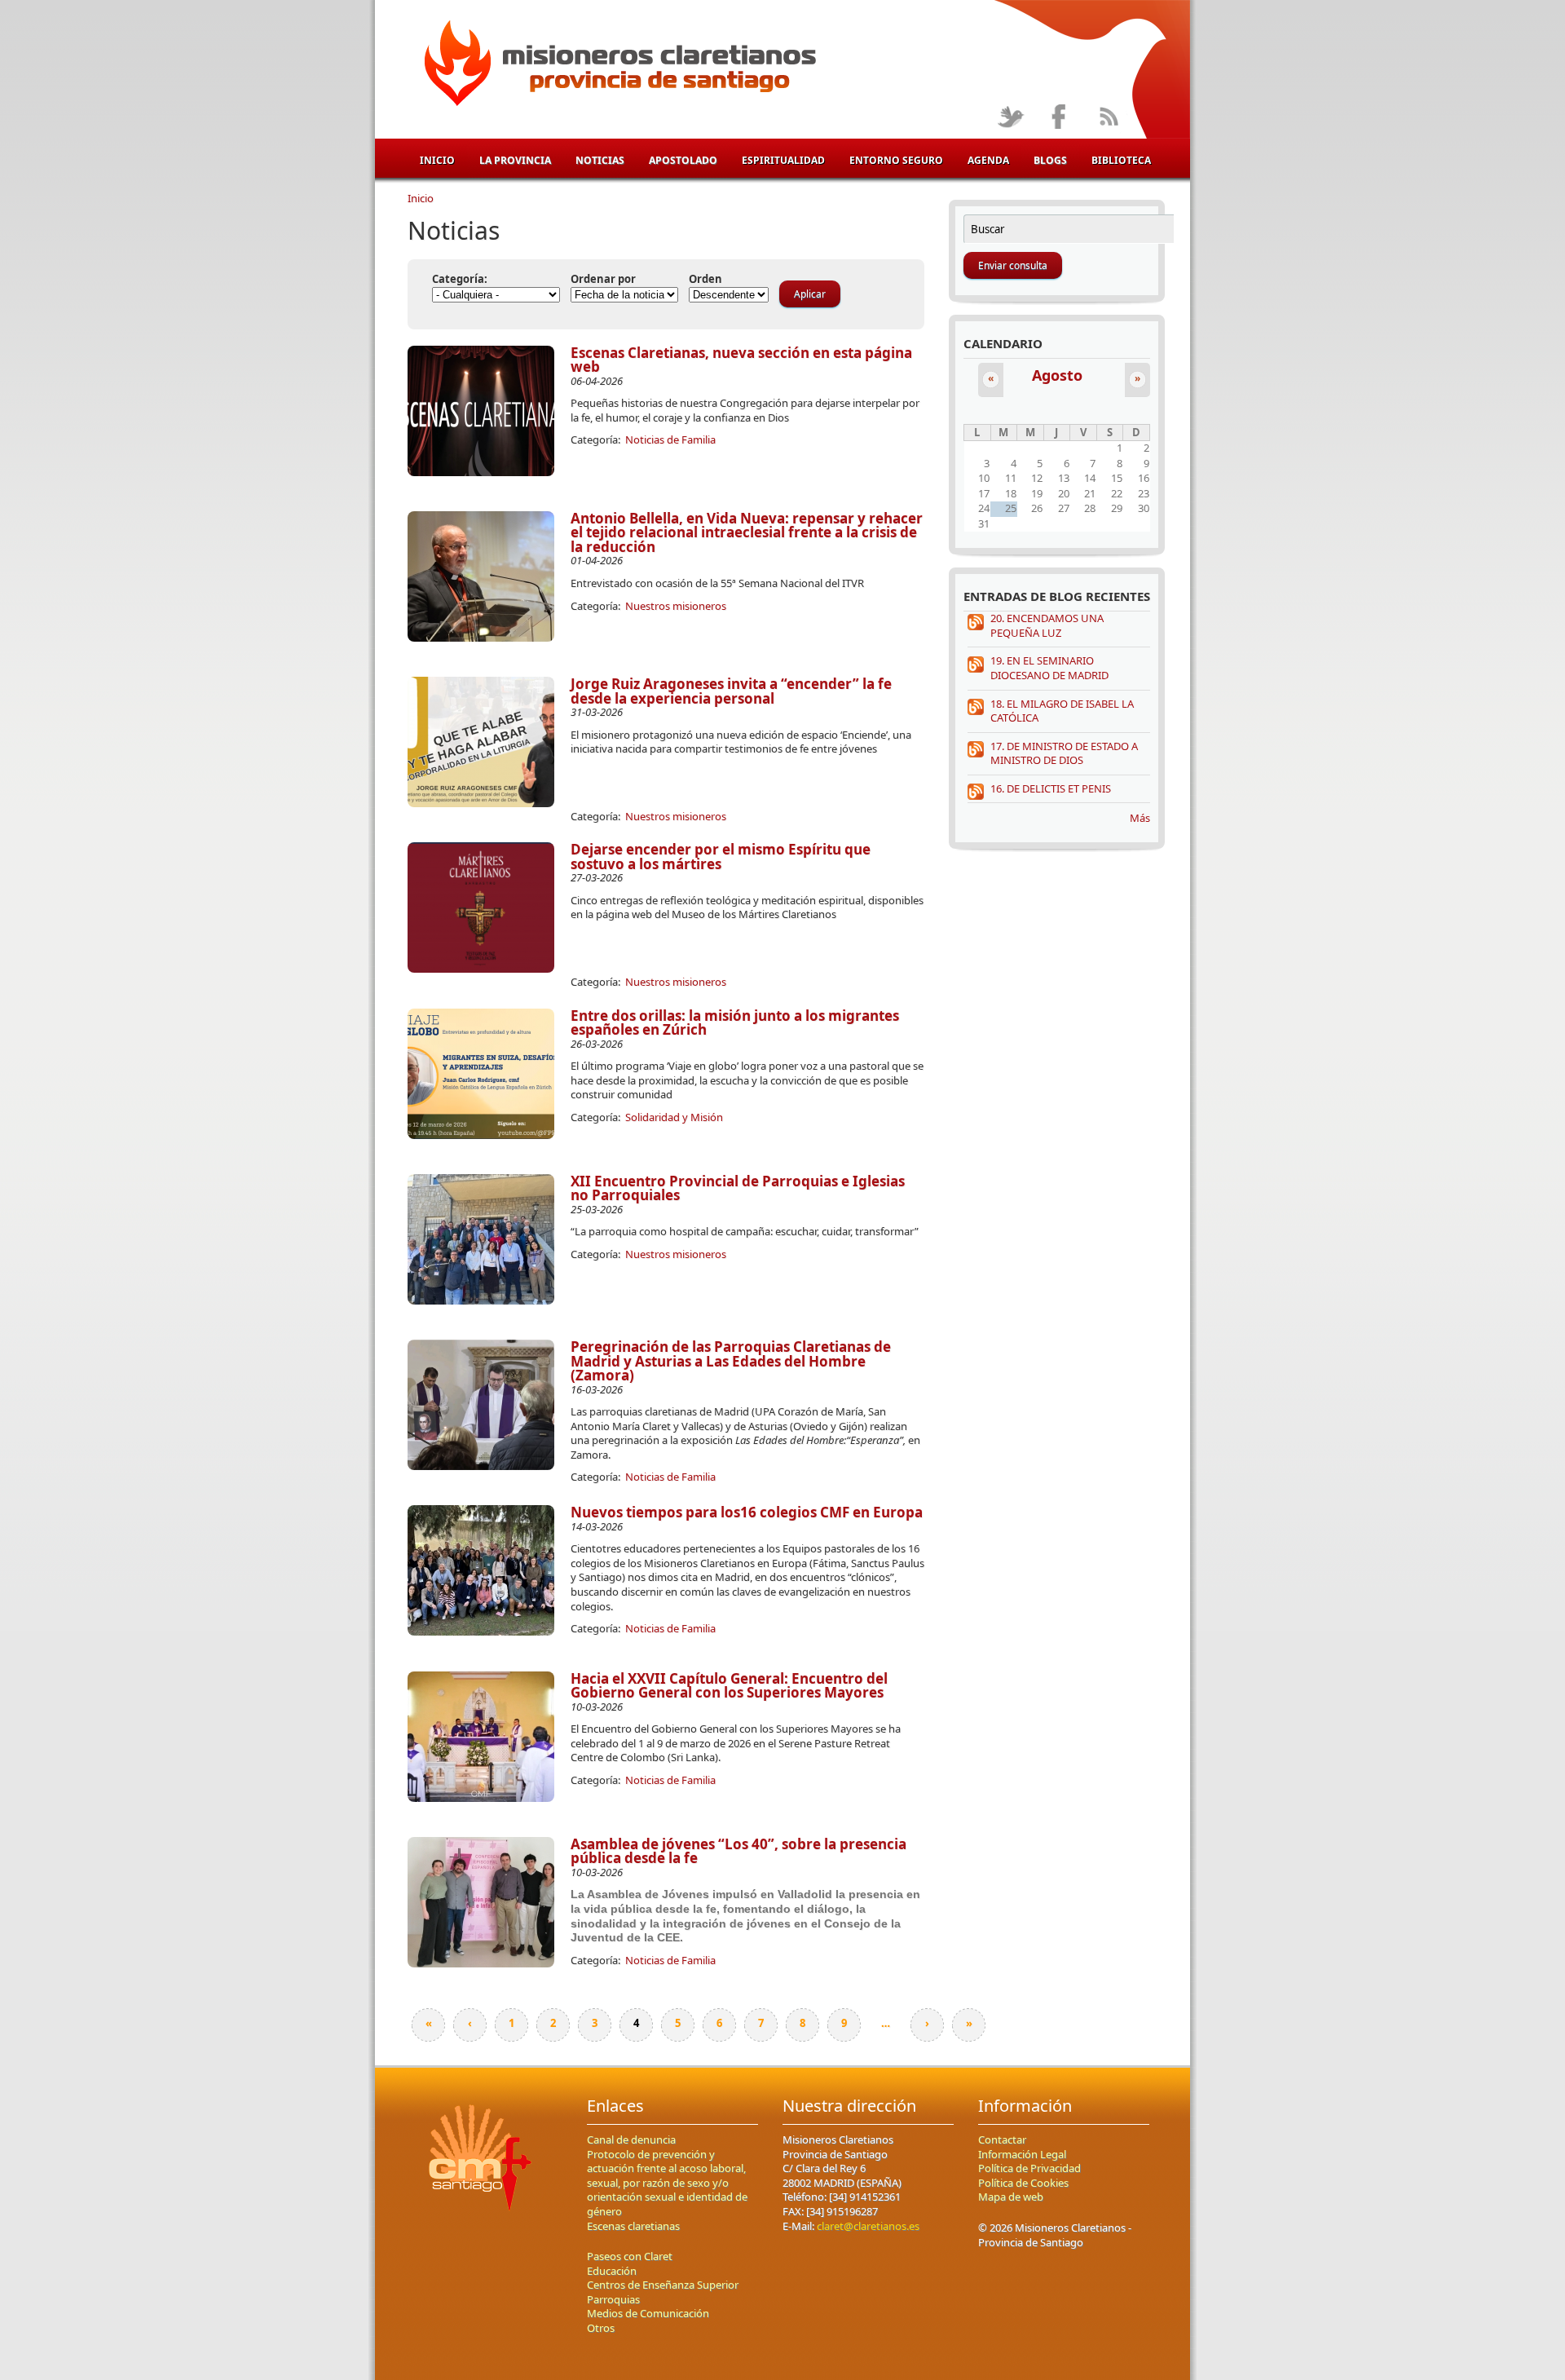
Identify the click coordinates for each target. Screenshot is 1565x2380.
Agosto (1057, 375)
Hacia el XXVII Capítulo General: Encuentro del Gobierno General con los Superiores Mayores (729, 1686)
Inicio (437, 160)
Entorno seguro (896, 160)
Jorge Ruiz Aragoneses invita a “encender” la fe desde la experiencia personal (731, 691)
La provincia (515, 160)
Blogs (1050, 160)
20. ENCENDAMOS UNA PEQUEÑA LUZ (1047, 625)
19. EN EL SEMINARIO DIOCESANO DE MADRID (1049, 668)
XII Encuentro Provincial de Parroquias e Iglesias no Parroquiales (738, 1188)
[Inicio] (617, 66)
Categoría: (460, 279)
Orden (705, 279)
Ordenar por (603, 279)
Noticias (600, 160)
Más (1140, 818)
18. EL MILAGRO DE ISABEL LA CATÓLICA (1062, 711)
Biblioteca (1121, 160)
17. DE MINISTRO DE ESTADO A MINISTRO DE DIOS (1064, 753)
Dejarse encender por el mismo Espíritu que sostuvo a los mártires (721, 857)
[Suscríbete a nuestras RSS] (1108, 118)
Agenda (988, 160)
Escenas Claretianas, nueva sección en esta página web (741, 360)
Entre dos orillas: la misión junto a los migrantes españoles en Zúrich (735, 1023)
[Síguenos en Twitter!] (1010, 118)
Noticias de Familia (670, 439)
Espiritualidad (783, 160)
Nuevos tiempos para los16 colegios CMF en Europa (747, 1512)
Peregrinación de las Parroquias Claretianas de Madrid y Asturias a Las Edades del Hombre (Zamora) (731, 1361)
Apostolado (683, 160)
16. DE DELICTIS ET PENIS (1051, 788)
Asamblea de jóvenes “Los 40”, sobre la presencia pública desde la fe (738, 1851)
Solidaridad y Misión (674, 1117)
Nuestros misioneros (676, 606)
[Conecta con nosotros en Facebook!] (1059, 118)
